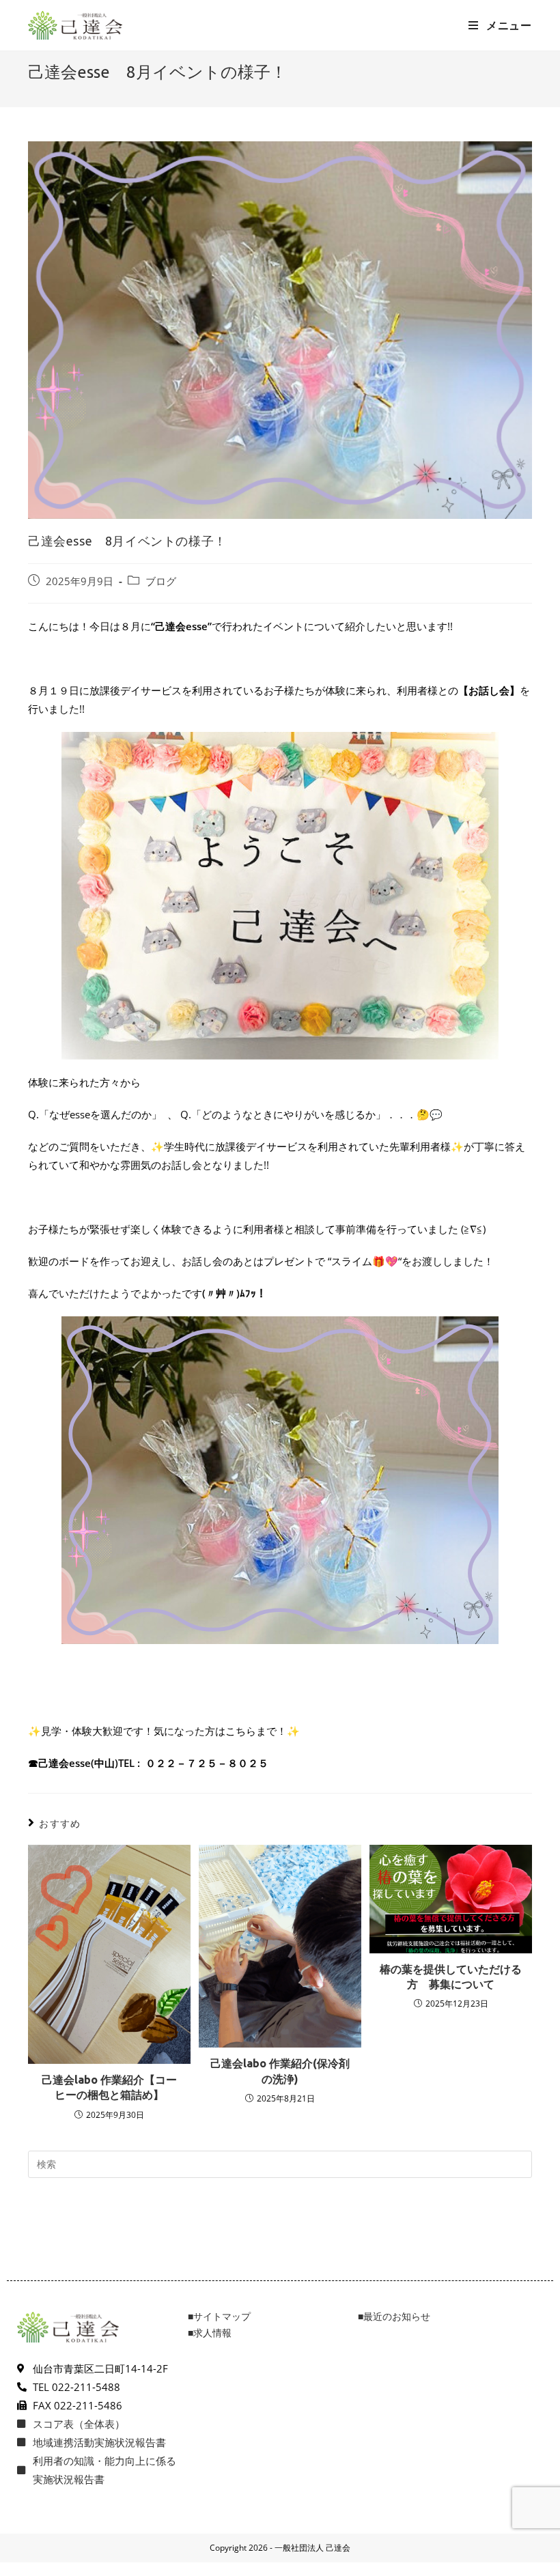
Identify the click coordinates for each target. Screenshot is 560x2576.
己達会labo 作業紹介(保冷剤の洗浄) (280, 2071)
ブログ (161, 581)
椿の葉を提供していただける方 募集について (451, 1977)
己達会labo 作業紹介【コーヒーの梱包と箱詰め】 (109, 2087)
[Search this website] (280, 2163)
